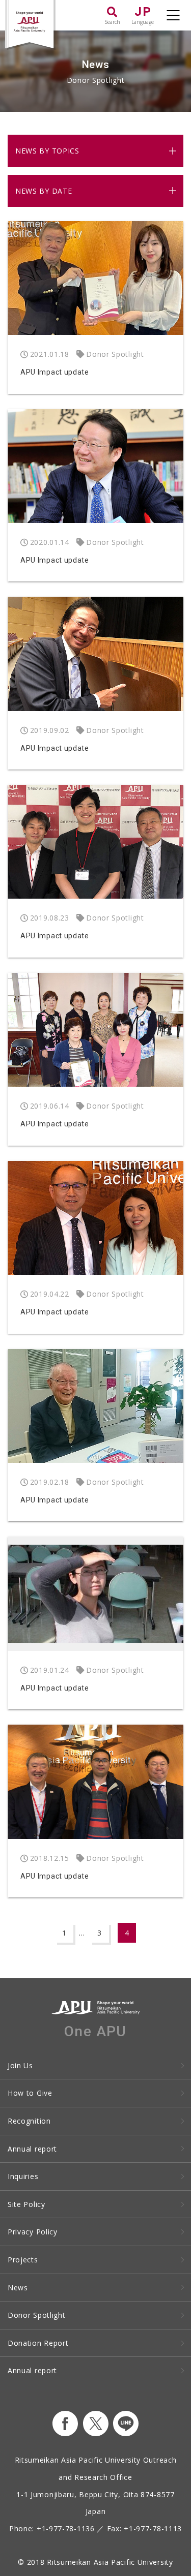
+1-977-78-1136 (66, 2528)
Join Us (20, 2065)
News (18, 2288)
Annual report (32, 2149)
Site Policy (26, 2204)
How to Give (30, 2093)
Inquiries (23, 2176)
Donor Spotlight (37, 2315)
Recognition (29, 2121)
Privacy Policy (33, 2232)
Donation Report (38, 2343)
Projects (23, 2260)
